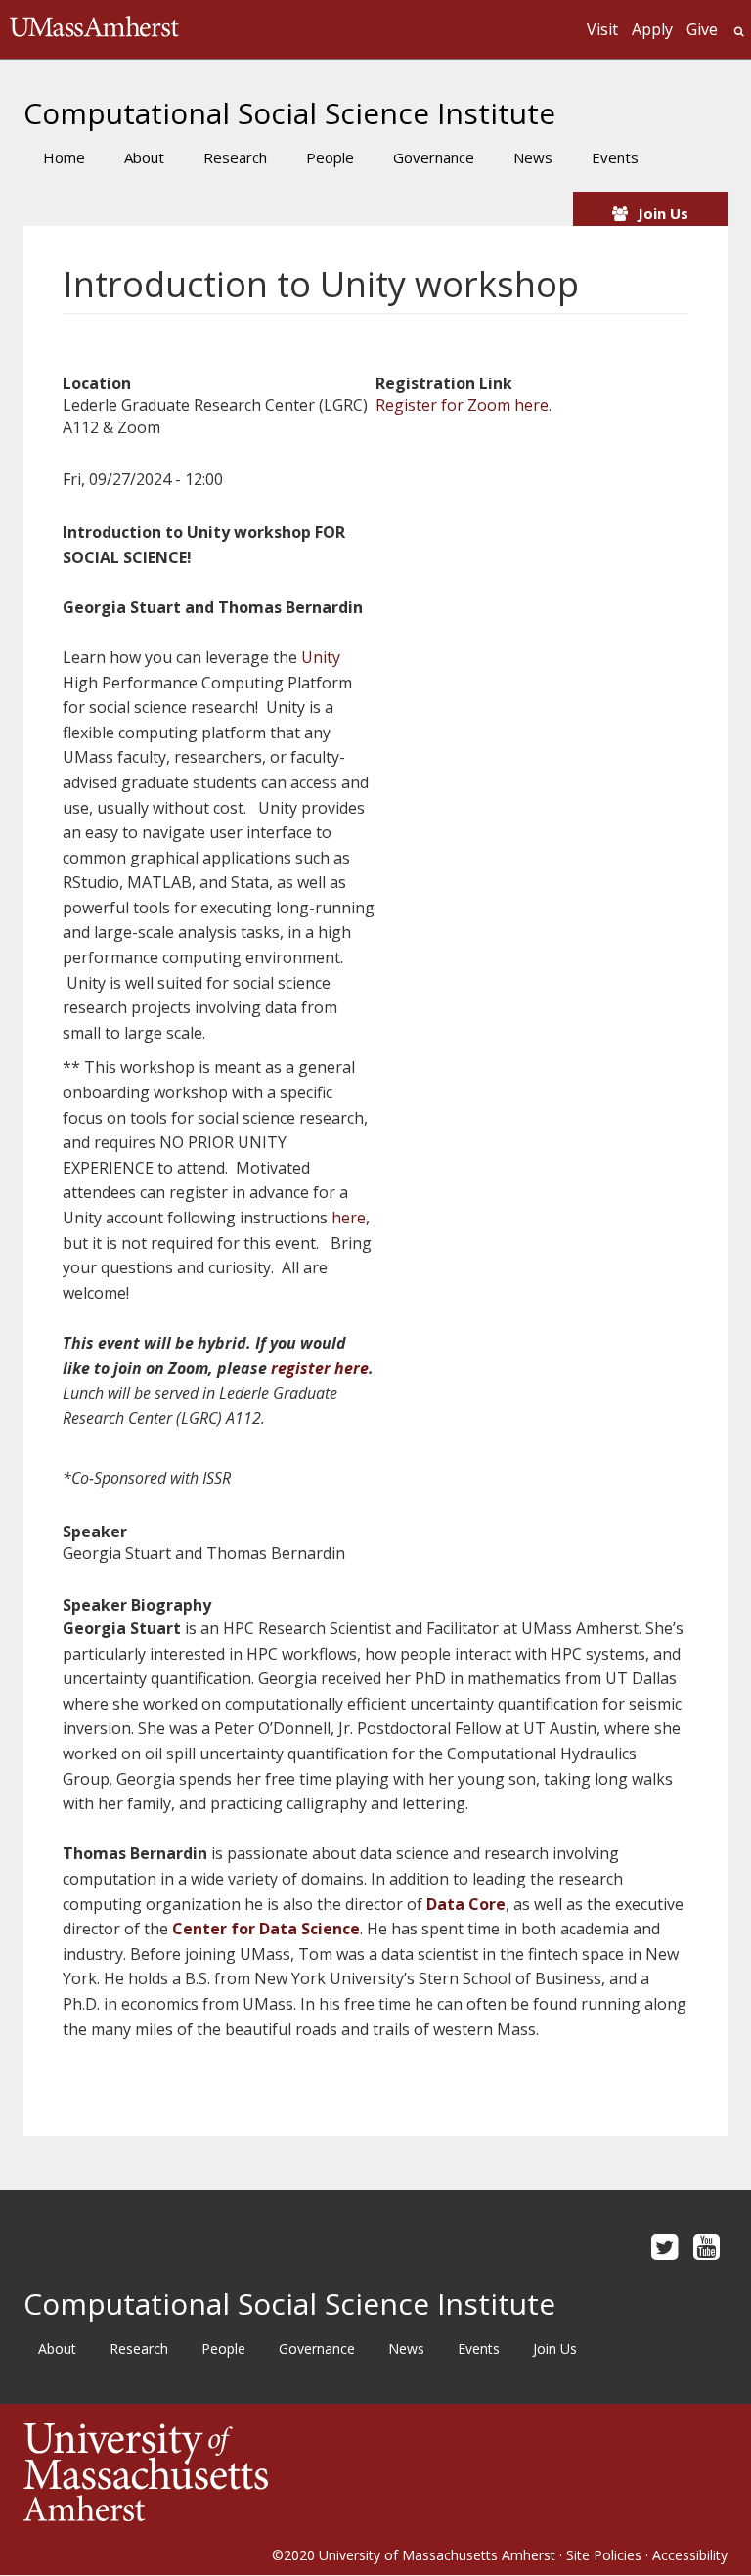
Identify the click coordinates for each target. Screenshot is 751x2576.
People (330, 157)
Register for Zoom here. (464, 405)
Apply (652, 29)
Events (615, 157)
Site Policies (604, 2555)
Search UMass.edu (739, 32)
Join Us (663, 213)
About (144, 157)
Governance (434, 157)
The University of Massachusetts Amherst (94, 29)
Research (235, 157)
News (533, 157)
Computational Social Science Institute (289, 113)
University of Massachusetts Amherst (437, 2555)
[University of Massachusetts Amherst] (199, 2472)
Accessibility (690, 2555)
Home (64, 157)
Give (702, 29)
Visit (602, 29)
